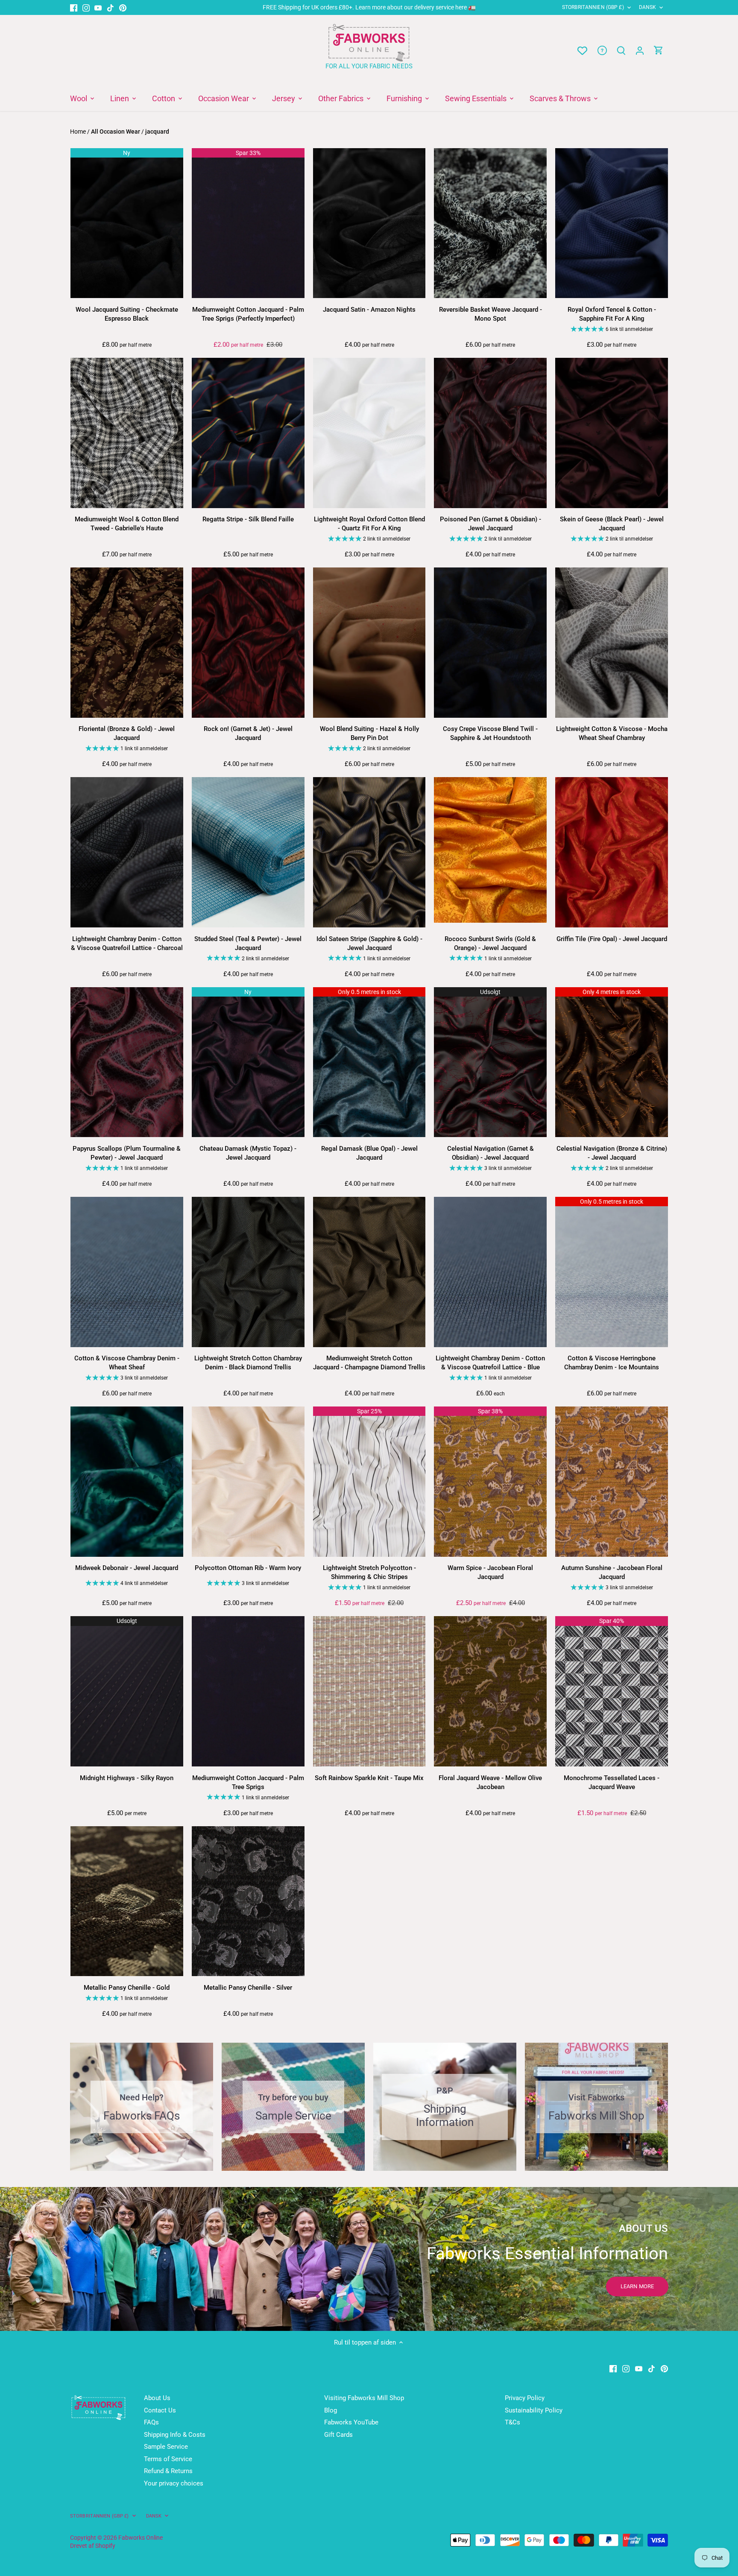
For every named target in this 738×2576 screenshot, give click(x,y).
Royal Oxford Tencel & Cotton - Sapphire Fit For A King (612, 314)
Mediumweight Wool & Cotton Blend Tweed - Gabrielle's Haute (127, 524)
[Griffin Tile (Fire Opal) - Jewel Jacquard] (612, 852)
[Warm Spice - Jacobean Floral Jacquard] (490, 1482)
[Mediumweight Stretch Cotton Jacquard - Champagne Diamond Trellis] (369, 1272)
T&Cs (512, 2422)
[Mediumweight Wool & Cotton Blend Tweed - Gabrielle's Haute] (127, 433)
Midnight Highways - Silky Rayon (127, 1778)
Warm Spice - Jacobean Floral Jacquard (490, 1572)
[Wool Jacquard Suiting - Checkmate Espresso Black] (127, 223)
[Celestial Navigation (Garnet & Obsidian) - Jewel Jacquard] (490, 1062)
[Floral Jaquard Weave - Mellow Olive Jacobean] (490, 1691)
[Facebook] (74, 7)
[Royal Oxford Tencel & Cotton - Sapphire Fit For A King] (612, 223)
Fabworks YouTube (351, 2422)
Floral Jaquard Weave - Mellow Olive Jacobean (490, 1782)
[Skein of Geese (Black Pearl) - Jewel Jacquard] (612, 433)
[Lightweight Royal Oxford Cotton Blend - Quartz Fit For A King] (369, 433)
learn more (637, 2286)
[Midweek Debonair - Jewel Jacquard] (127, 1482)
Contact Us (160, 2410)
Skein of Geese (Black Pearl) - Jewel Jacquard (612, 524)
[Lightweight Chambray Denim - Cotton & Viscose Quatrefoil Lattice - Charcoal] (127, 852)
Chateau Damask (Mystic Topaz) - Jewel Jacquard (248, 1153)
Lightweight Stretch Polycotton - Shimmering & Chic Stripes (369, 1572)
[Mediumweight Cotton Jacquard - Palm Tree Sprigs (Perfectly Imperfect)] (248, 223)
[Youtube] (98, 7)
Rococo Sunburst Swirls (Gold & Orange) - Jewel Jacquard (490, 943)
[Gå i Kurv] (659, 51)
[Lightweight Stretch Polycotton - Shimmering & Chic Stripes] (369, 1482)
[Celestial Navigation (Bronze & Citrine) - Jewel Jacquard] (612, 1062)
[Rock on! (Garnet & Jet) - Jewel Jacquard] (248, 643)
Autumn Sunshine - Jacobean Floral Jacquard (612, 1572)
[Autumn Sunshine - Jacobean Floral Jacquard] (612, 1482)
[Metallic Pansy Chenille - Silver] (248, 1901)
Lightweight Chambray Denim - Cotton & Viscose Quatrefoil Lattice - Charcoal (127, 943)
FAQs (151, 2422)
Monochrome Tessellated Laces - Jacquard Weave (612, 1782)
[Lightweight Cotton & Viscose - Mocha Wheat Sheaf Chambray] (612, 643)
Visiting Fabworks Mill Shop (364, 2398)
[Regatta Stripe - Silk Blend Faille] (248, 433)
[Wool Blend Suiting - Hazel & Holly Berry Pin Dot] (369, 643)
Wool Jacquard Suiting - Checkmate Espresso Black (127, 314)
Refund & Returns (168, 2471)
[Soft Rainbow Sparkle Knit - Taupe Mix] (369, 1691)
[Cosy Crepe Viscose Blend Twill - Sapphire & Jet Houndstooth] (490, 643)
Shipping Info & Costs (175, 2435)
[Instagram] (86, 7)
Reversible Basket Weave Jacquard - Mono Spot (491, 314)
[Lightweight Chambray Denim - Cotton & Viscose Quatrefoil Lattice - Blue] (490, 1272)
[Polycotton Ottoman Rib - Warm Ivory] (248, 1482)
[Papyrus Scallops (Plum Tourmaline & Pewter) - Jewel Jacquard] (127, 1062)
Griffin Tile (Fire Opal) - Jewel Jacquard (612, 939)
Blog (331, 2410)
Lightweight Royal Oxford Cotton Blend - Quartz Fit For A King (369, 524)
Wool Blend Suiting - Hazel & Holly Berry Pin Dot (369, 733)
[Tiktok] (110, 7)
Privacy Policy (525, 2398)
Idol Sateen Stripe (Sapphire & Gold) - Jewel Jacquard (369, 943)
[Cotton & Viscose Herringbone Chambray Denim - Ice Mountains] (612, 1272)
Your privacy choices (174, 2483)
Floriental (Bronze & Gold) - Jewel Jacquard (127, 733)
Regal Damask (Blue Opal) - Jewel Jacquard (369, 1153)
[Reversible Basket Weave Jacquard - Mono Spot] (490, 223)
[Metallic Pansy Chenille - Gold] (127, 1901)
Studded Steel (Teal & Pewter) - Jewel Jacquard (248, 943)
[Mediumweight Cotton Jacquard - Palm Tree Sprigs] (248, 1691)
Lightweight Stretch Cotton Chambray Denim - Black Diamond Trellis (248, 1363)
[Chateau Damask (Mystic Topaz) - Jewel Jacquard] (248, 1062)
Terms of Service (168, 2459)
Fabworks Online (141, 2538)
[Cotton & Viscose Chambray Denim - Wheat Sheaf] (127, 1272)
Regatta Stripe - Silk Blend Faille (248, 519)
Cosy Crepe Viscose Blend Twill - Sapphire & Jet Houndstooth (490, 733)
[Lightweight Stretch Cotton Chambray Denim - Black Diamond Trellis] (248, 1272)
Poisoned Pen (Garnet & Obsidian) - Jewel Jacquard (491, 524)
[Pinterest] (123, 7)
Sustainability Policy (534, 2410)
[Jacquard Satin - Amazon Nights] (369, 223)
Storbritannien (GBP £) (593, 7)
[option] (369, 2259)
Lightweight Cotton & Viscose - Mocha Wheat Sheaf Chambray (612, 733)
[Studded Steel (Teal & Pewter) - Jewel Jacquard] (248, 852)
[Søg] (621, 51)
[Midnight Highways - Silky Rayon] (127, 1691)
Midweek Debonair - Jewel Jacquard (127, 1568)
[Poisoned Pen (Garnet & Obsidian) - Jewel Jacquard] (490, 433)
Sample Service (166, 2447)
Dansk (648, 7)
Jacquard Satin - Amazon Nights (369, 310)
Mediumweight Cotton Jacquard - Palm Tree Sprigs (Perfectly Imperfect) (248, 314)
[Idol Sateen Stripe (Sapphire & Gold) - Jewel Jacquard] (369, 852)
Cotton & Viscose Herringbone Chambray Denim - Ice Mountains (612, 1363)
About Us (157, 2398)
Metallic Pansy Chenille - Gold (127, 1988)
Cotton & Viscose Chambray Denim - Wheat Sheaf (127, 1363)
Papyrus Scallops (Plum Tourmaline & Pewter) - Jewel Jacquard (127, 1153)
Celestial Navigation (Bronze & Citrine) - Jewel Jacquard (612, 1153)
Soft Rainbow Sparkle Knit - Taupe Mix (369, 1778)
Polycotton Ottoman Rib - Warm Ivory (248, 1568)
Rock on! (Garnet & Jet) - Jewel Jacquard (248, 733)
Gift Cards (338, 2435)
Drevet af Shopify (93, 2546)
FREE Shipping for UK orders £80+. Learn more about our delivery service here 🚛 (369, 7)
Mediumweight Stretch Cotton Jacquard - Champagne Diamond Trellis (369, 1363)
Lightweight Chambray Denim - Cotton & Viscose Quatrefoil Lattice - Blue (490, 1363)
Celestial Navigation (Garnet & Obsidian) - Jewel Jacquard (491, 1153)
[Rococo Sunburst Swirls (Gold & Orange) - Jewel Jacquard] (490, 850)
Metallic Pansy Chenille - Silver (248, 1988)
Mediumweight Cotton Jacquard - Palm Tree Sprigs (248, 1782)
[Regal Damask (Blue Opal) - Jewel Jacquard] (369, 1062)
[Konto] (640, 51)
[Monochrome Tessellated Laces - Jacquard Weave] (612, 1691)
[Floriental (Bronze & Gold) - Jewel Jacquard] (127, 643)
